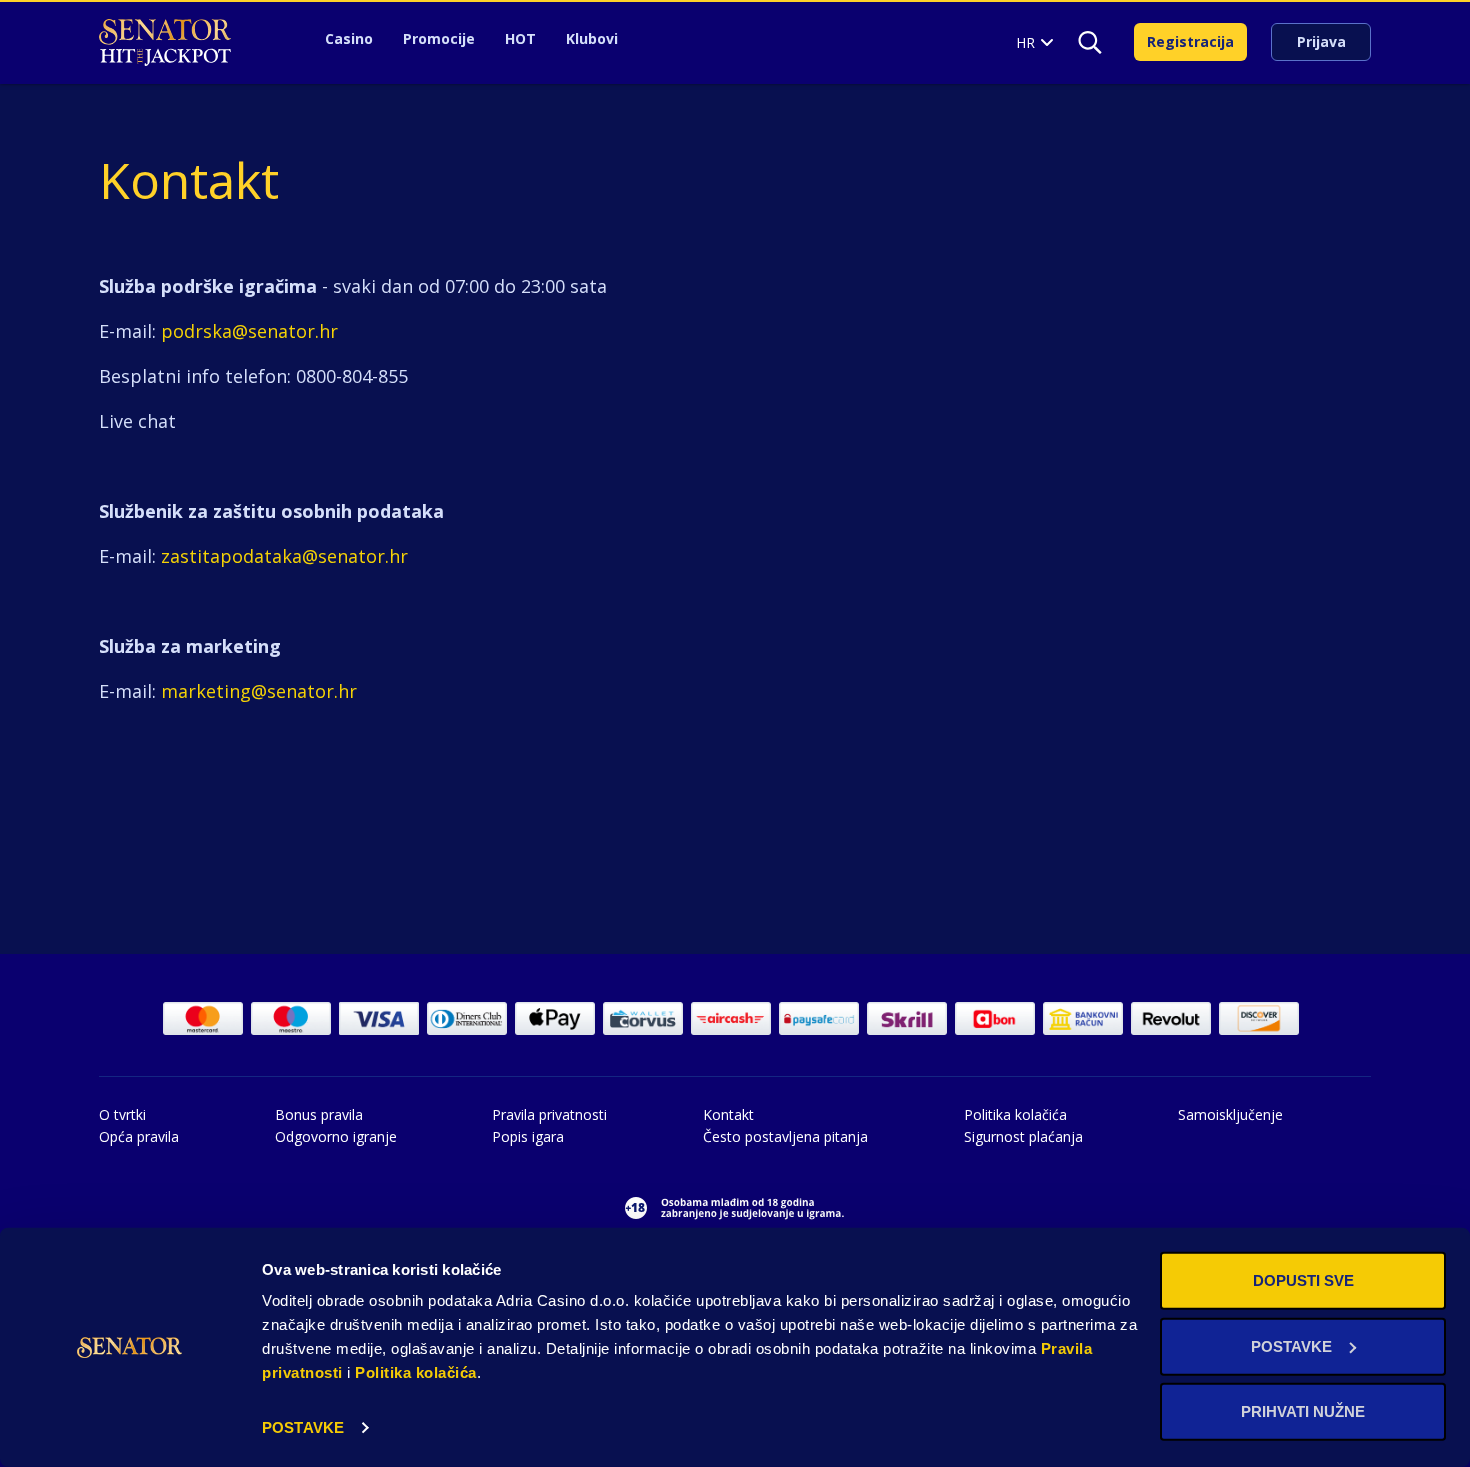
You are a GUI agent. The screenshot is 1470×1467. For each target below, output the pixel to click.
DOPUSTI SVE (1303, 1280)
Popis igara (528, 1136)
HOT (520, 39)
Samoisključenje (1230, 1114)
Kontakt (728, 1114)
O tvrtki (122, 1114)
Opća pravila (139, 1136)
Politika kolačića (416, 1372)
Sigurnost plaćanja (1023, 1136)
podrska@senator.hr (249, 331)
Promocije (439, 39)
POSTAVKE (303, 1427)
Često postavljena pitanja (785, 1136)
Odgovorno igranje (336, 1136)
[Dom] (165, 42)
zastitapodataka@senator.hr (284, 556)
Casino (349, 39)
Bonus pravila (319, 1114)
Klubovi (592, 39)
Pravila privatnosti (549, 1114)
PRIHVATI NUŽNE (1303, 1411)
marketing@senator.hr (259, 691)
